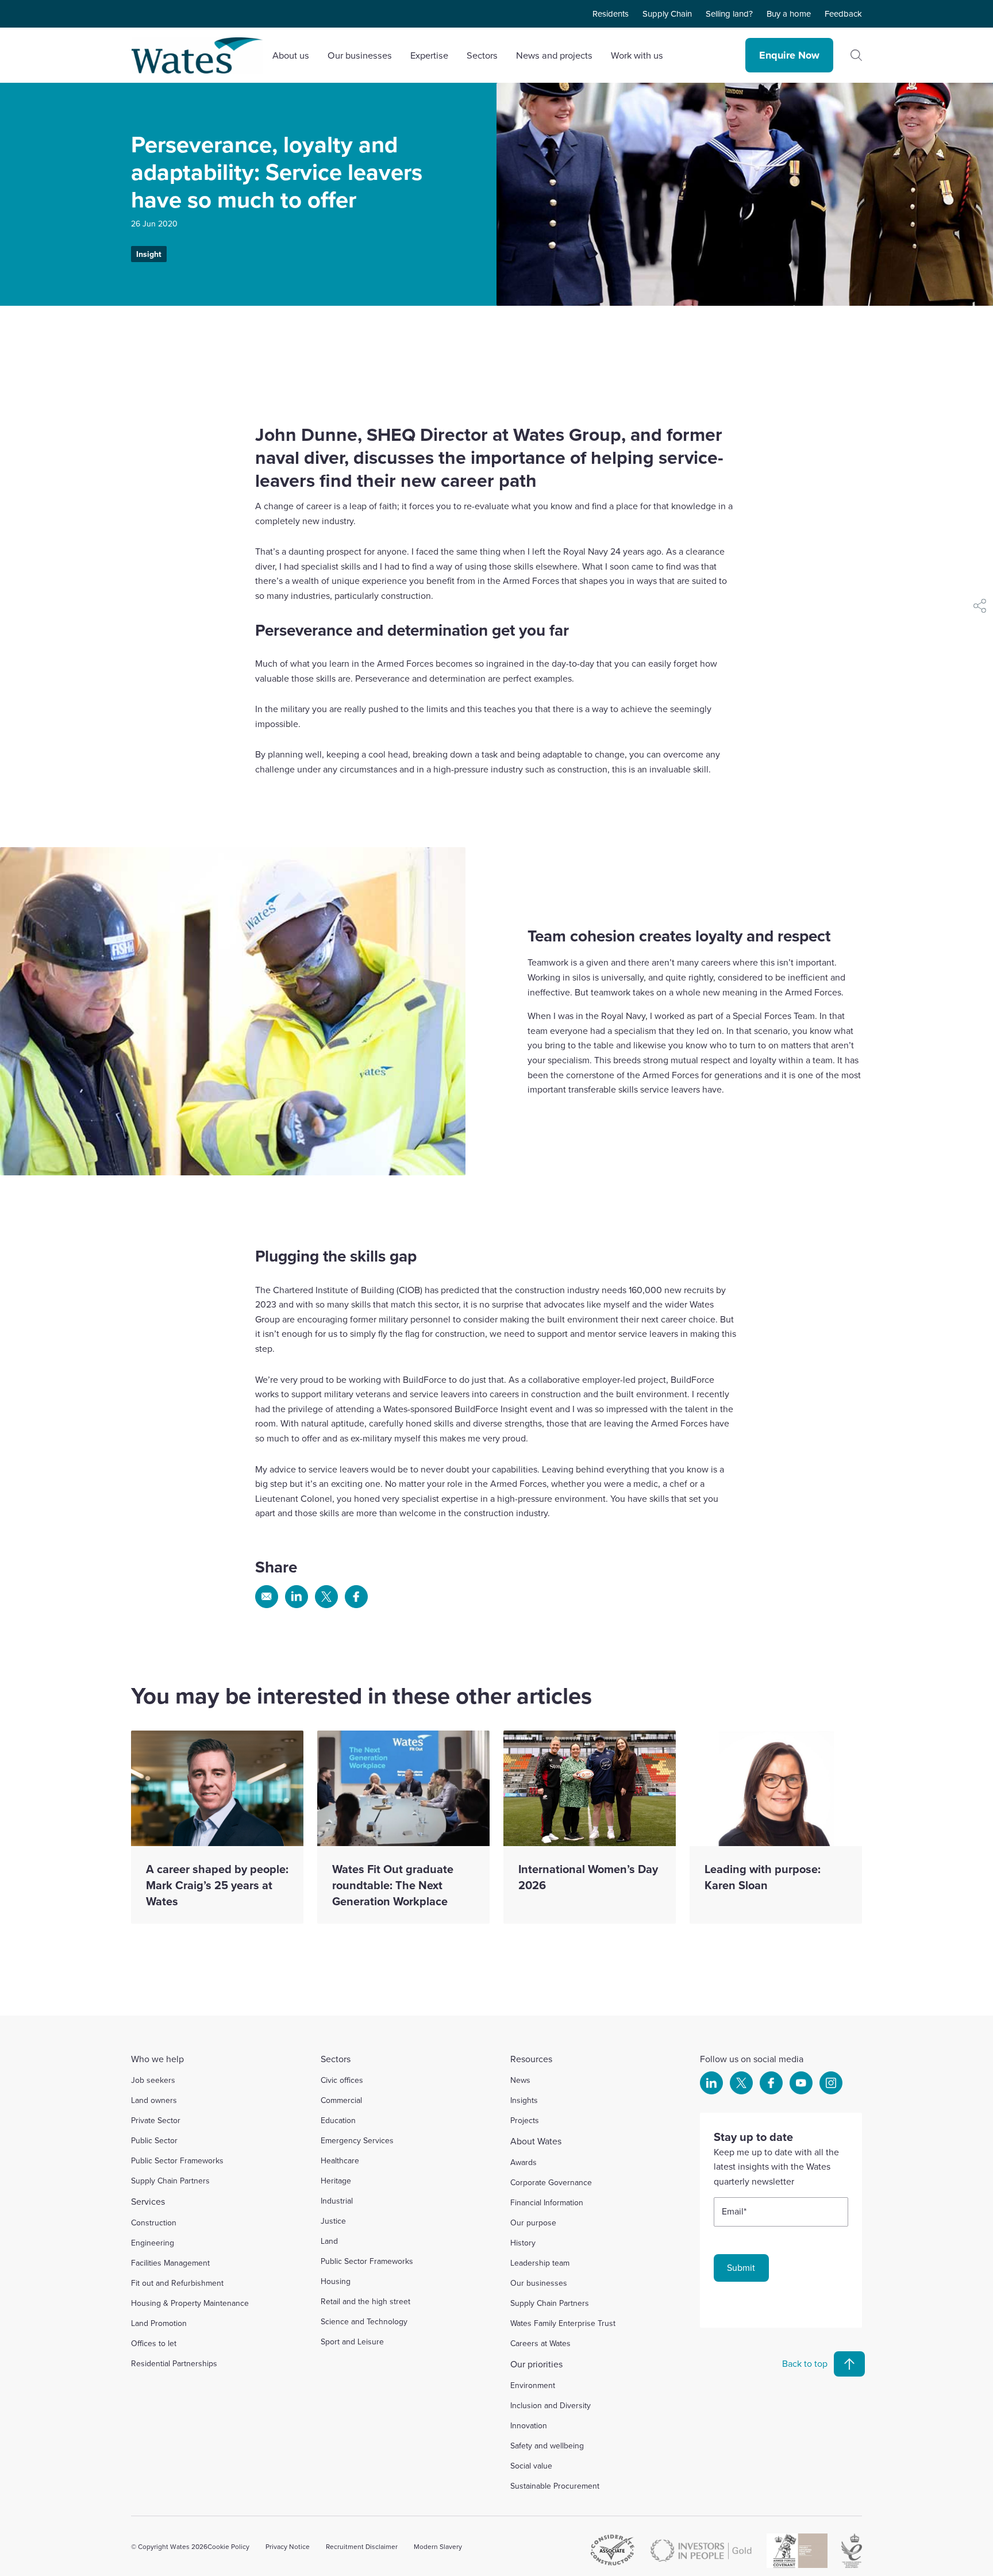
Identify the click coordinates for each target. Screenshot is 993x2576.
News (520, 2080)
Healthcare (340, 2160)
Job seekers (153, 2080)
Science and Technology (364, 2321)
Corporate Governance (551, 2182)
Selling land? (729, 14)
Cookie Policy (228, 2546)
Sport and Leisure (352, 2342)
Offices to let (154, 2343)
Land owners (154, 2100)
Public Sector (154, 2140)
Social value (531, 2466)
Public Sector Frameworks (177, 2160)
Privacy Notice (288, 2546)
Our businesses (539, 2283)
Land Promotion (159, 2323)
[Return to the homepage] (197, 55)
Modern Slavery (438, 2546)
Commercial (341, 2100)
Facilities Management (170, 2263)
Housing (336, 2281)
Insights (524, 2100)
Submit (741, 2267)
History (523, 2243)
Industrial (337, 2201)
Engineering (153, 2243)
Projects (525, 2120)
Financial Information (547, 2202)
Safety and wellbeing (547, 2446)
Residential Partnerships (174, 2363)
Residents (611, 14)
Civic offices (342, 2080)
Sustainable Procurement (555, 2486)
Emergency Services (357, 2140)
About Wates (536, 2141)
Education (338, 2120)
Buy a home (789, 14)
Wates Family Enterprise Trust (563, 2323)
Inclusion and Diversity (551, 2405)
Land (329, 2241)
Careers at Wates (540, 2343)
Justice (333, 2221)
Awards (524, 2162)
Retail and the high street (365, 2301)
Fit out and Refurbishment (177, 2283)
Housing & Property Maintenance (190, 2303)
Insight (149, 254)
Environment (533, 2385)
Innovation (529, 2425)
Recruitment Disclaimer (362, 2546)
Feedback (843, 14)
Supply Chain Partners (170, 2181)
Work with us (637, 55)
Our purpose (533, 2223)
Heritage (336, 2181)
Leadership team (540, 2263)
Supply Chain (667, 14)
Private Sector (156, 2120)
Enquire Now (789, 55)
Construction (154, 2223)
